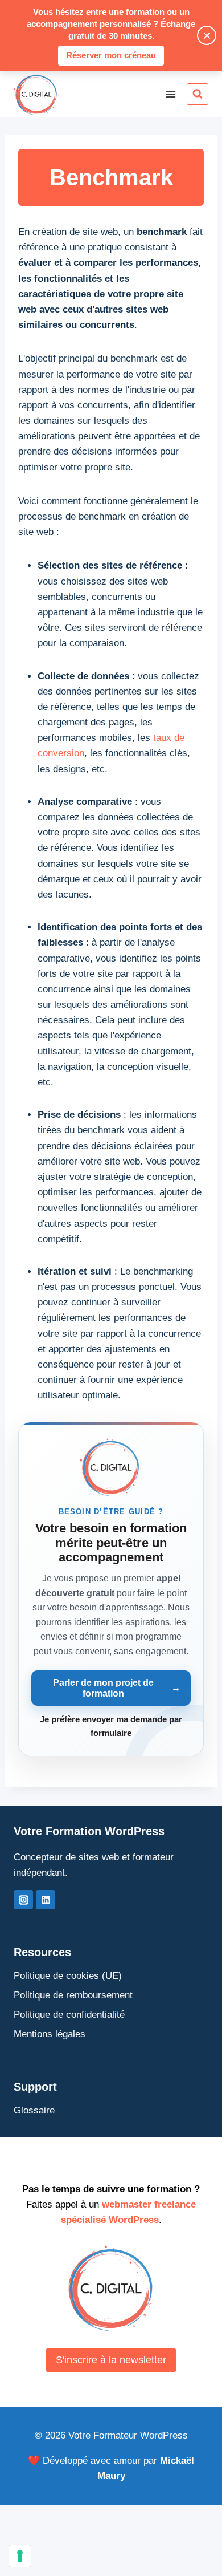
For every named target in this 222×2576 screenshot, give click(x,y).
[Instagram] (23, 1900)
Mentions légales (50, 2034)
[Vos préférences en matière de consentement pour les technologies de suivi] (20, 2556)
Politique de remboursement (73, 1995)
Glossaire (34, 2110)
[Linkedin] (46, 1900)
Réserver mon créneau (111, 55)
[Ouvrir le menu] (170, 94)
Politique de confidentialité (69, 2015)
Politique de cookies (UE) (68, 1976)
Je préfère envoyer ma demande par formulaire (111, 1726)
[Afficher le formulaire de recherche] (198, 94)
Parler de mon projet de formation (116, 1688)
